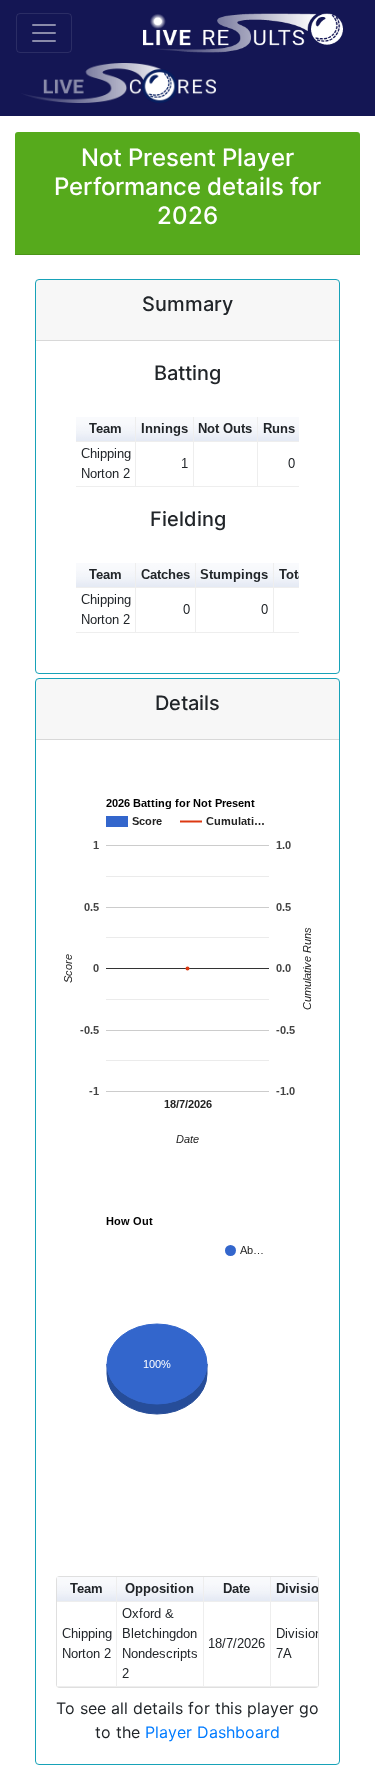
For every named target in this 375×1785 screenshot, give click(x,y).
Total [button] (294, 574)
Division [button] (301, 1588)
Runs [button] (279, 428)
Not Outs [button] (225, 428)
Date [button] (236, 1588)
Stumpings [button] (234, 574)
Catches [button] (165, 574)
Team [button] (105, 428)
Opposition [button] (159, 1588)
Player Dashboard (212, 1732)
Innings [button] (164, 428)
